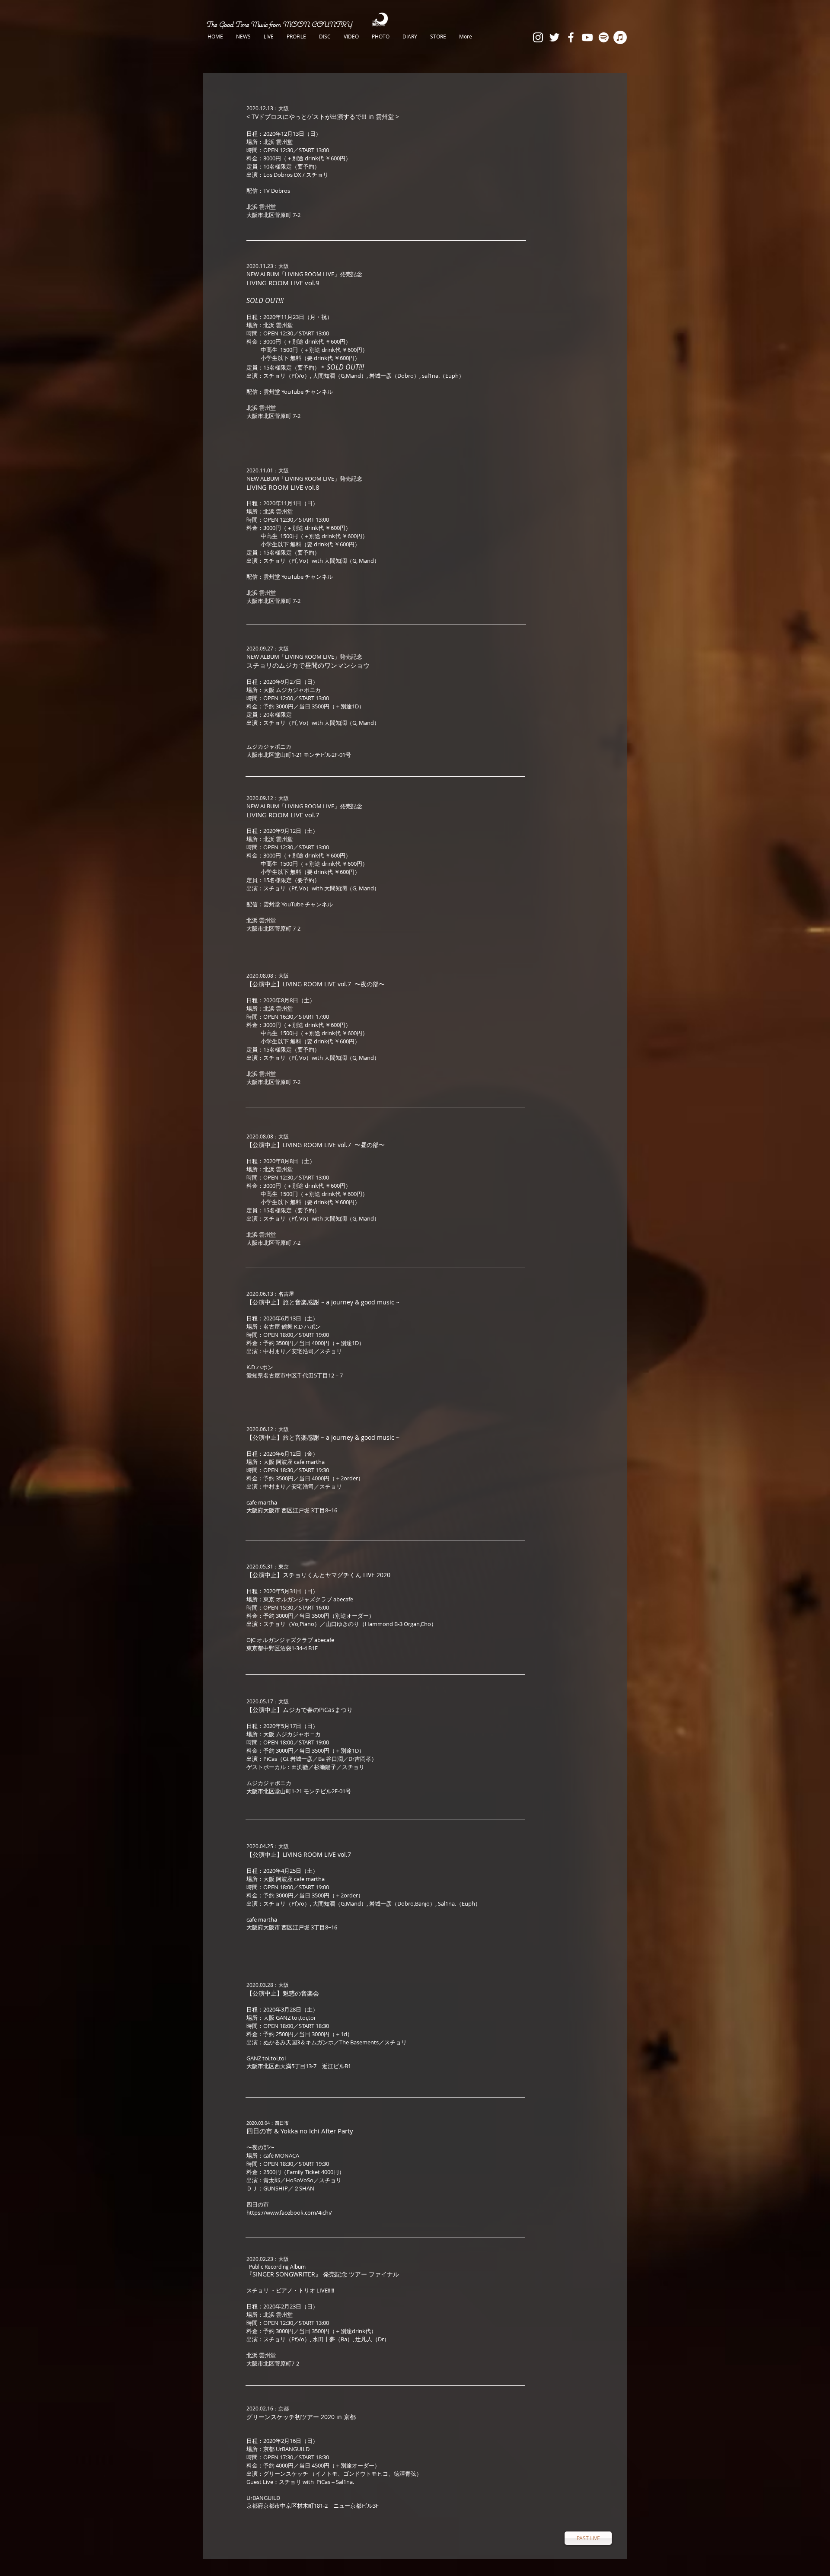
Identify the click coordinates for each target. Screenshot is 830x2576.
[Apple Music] (620, 37)
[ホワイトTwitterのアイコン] (554, 37)
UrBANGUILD (263, 2498)
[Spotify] (604, 37)
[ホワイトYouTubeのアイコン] (587, 37)
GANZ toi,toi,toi (267, 2058)
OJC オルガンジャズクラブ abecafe (290, 1640)
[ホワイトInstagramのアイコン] (538, 37)
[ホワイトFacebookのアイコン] (571, 37)
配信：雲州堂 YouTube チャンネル (290, 392)
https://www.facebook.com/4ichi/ (289, 2213)
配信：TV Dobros (268, 191)
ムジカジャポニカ (269, 746)
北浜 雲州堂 (261, 207)
